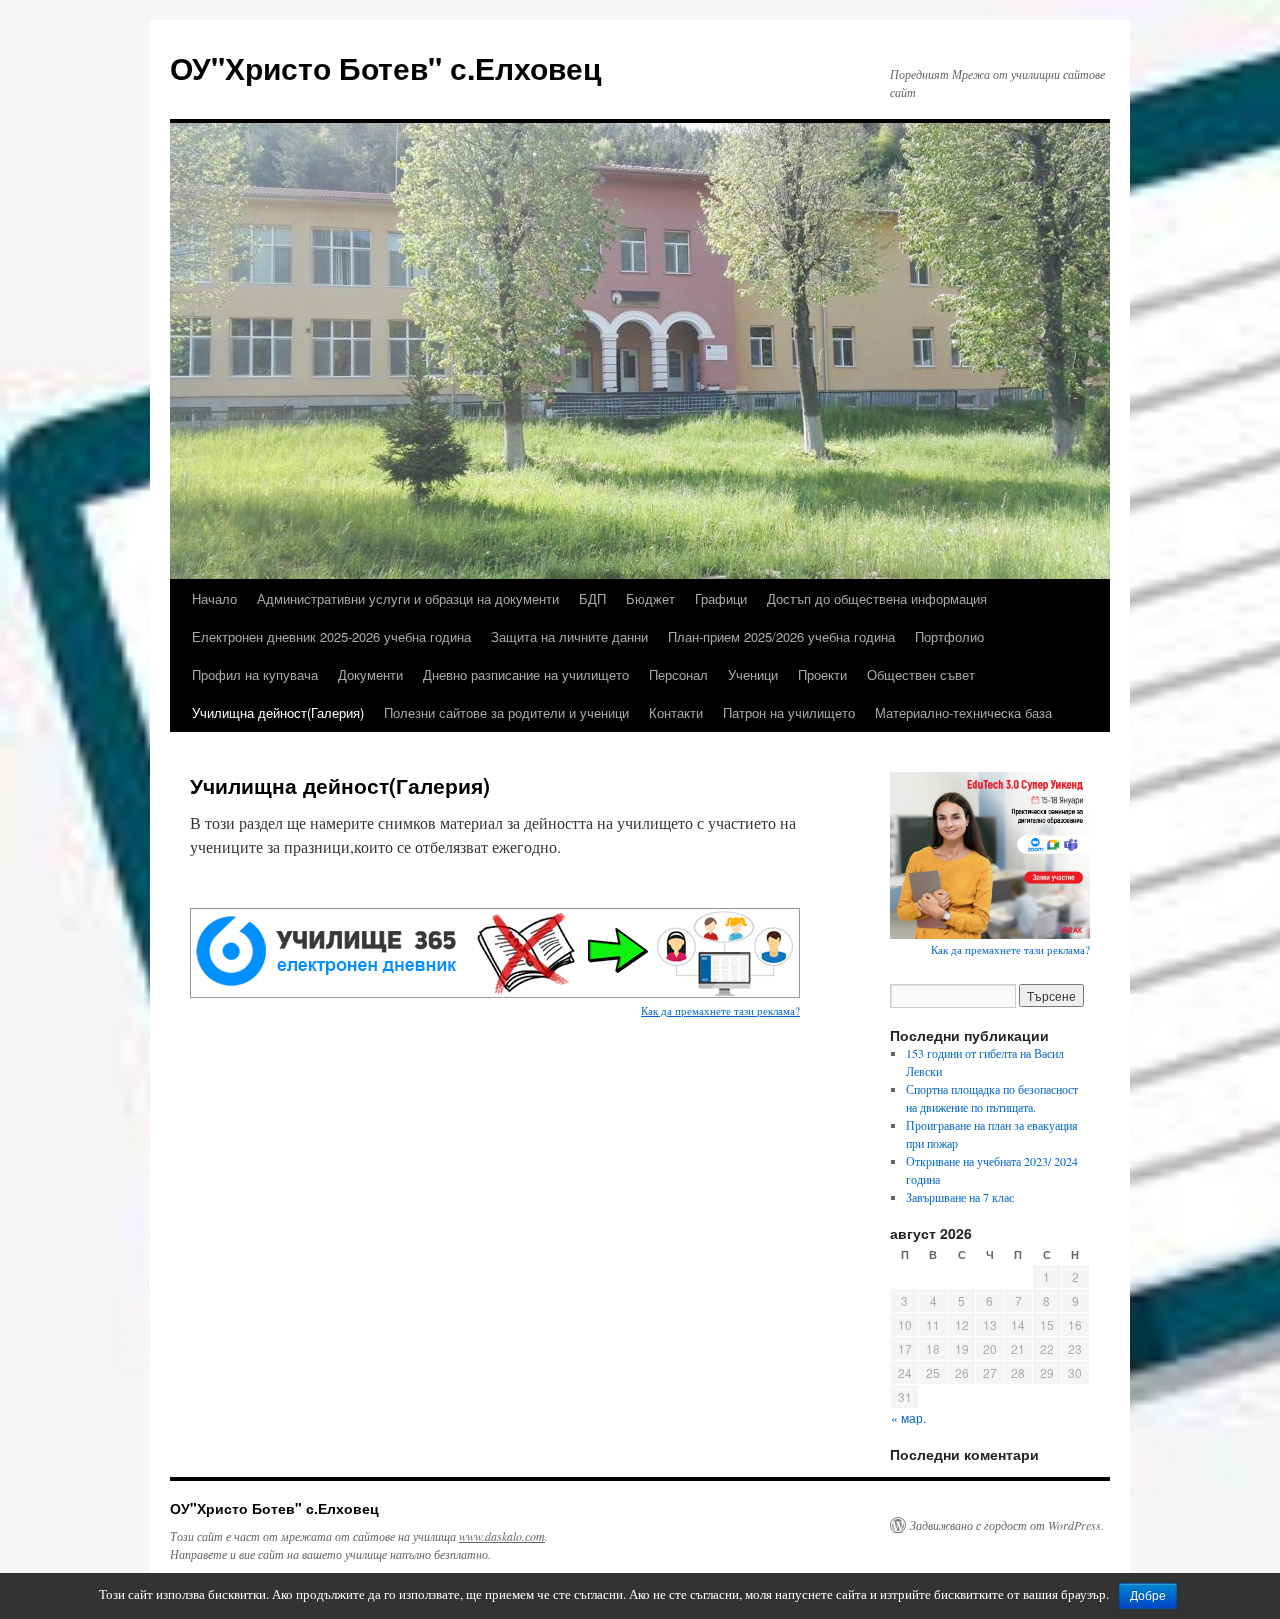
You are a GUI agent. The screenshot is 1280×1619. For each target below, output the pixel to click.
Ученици (753, 674)
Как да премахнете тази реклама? (720, 1010)
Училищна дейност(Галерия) (278, 712)
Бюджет (650, 598)
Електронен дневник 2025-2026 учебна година (331, 636)
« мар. (908, 1417)
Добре (1148, 1596)
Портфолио (949, 636)
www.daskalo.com (502, 1536)
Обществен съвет (921, 674)
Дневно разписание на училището (526, 674)
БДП (592, 598)
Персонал (678, 674)
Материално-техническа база (963, 712)
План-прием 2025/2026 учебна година (781, 636)
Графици (721, 598)
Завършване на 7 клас (960, 1197)
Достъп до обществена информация (877, 598)
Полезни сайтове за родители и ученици (506, 712)
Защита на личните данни (569, 636)
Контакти (676, 712)
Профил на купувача (255, 674)
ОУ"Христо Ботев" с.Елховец (385, 67)
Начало (214, 598)
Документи (370, 674)
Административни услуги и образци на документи (408, 598)
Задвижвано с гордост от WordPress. (1007, 1525)
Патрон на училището (789, 712)
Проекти (822, 674)
